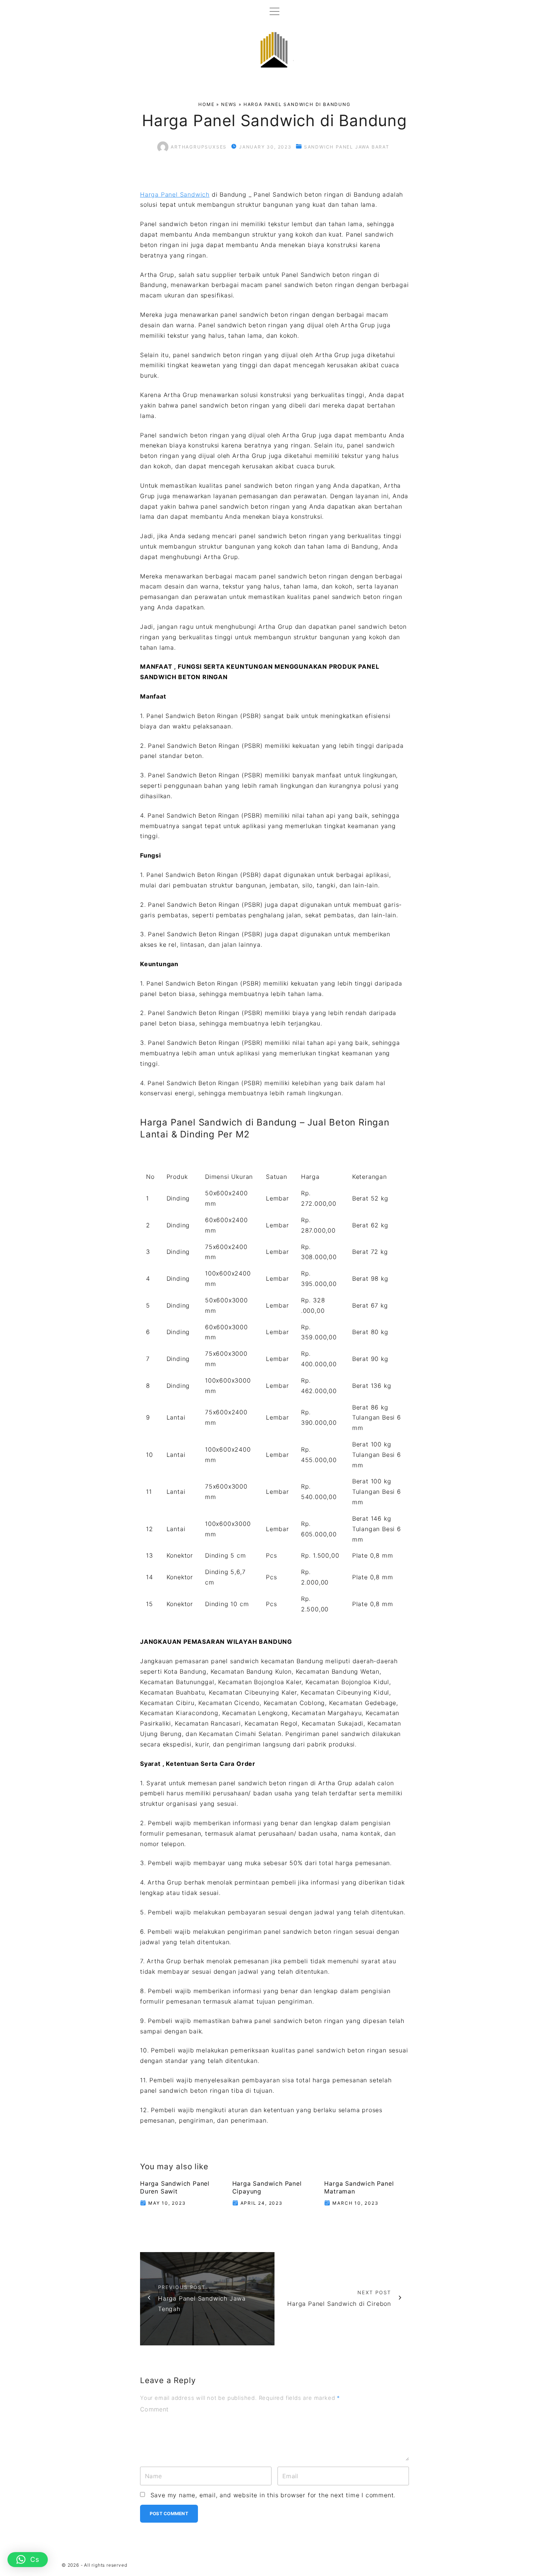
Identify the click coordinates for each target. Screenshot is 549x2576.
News (229, 104)
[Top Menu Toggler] (274, 11)
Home (206, 104)
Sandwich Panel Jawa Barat (347, 147)
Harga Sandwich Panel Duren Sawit (175, 2187)
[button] (28, 2560)
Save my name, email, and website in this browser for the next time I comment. (273, 2495)
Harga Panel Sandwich (175, 194)
